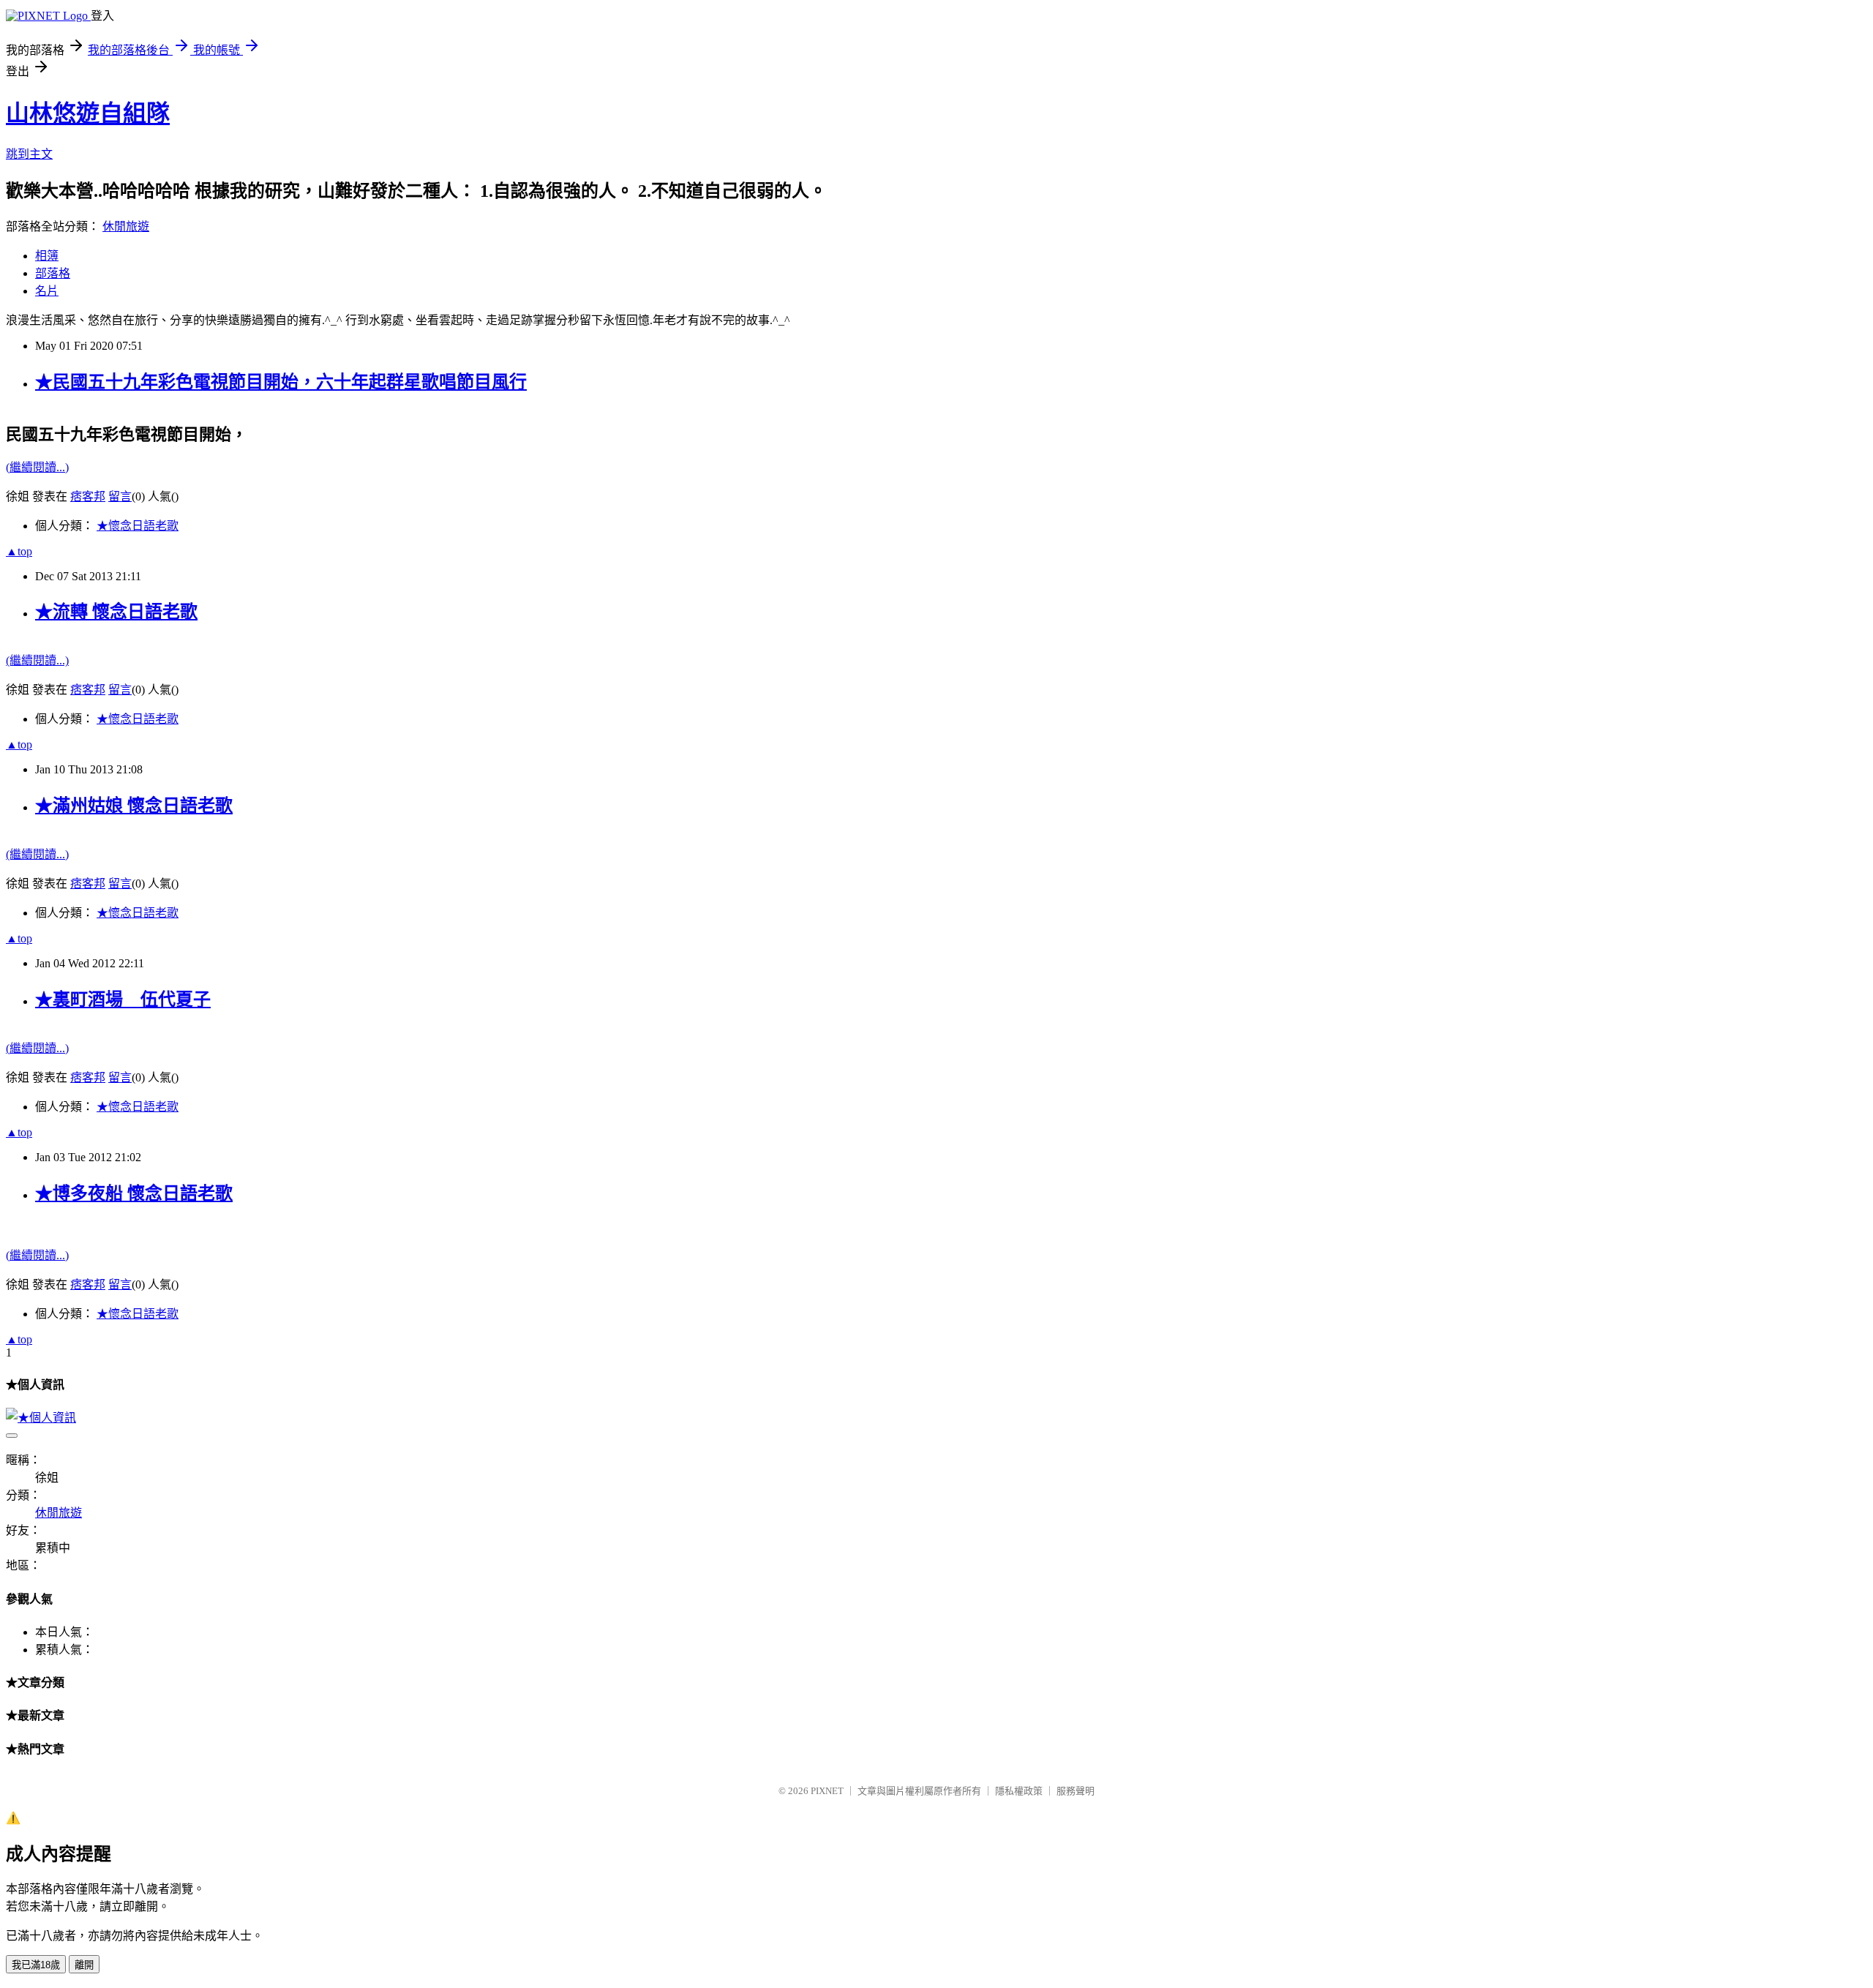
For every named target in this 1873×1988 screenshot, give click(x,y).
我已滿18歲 (36, 1965)
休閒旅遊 (126, 226)
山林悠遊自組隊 (88, 113)
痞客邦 (88, 496)
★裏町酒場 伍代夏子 (123, 999)
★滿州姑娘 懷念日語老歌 (134, 806)
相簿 (47, 256)
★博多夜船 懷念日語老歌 (134, 1193)
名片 (47, 291)
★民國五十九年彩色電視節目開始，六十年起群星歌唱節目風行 (281, 382)
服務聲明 (1076, 1791)
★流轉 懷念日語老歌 (116, 612)
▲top (19, 551)
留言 (120, 496)
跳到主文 (29, 154)
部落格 (53, 273)
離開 (84, 1965)
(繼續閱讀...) (37, 467)
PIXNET (827, 1791)
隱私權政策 (1019, 1791)
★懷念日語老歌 (138, 526)
